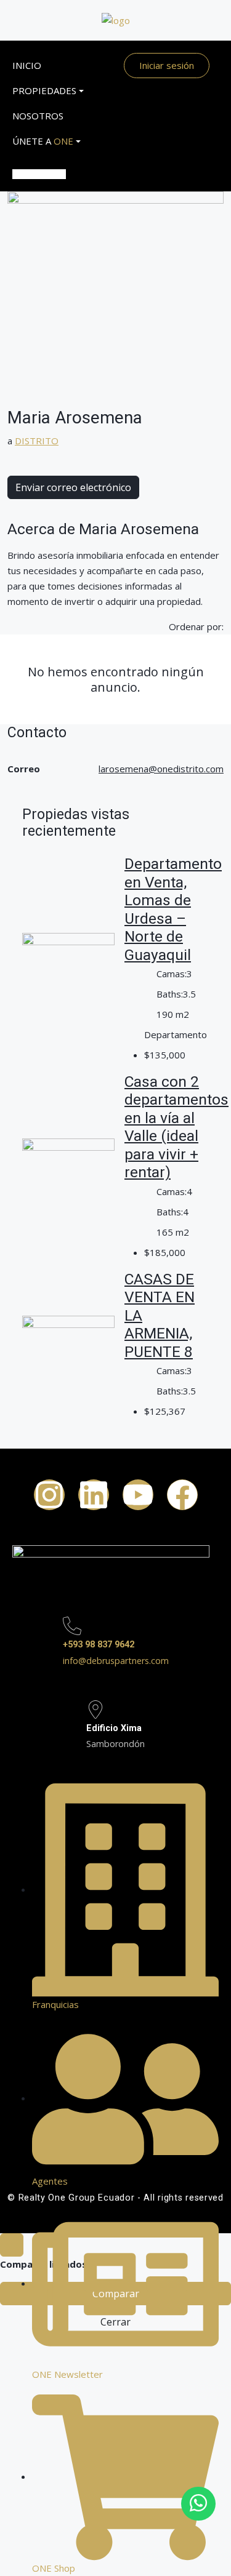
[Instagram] (49, 1495)
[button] (39, 162)
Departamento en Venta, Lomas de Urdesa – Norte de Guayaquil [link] (173, 909)
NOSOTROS (38, 116)
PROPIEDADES (39, 90)
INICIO (27, 65)
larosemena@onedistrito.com (161, 769)
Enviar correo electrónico (73, 487)
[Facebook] (182, 1495)
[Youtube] (138, 1495)
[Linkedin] (94, 1495)
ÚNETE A (39, 141)
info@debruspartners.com (116, 1661)
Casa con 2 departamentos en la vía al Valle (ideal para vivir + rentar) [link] (176, 1127)
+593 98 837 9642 (99, 1645)
